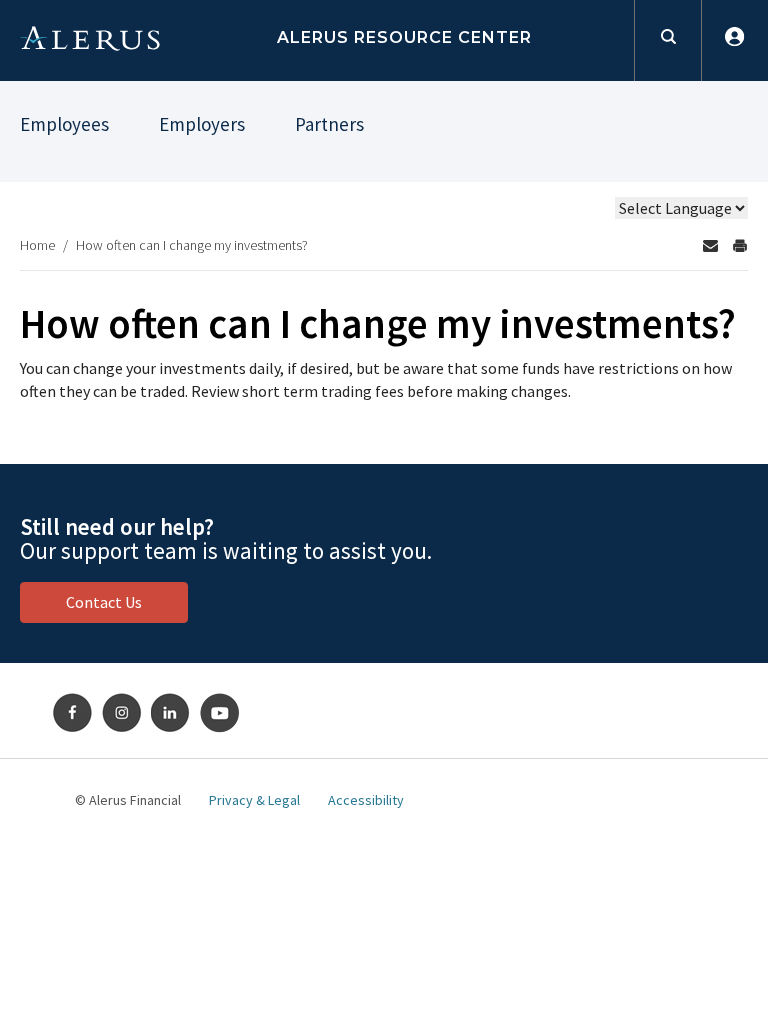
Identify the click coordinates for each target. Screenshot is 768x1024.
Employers (202, 124)
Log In (734, 40)
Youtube (220, 713)
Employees (64, 124)
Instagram (122, 713)
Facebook (73, 713)
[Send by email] (710, 245)
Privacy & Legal (254, 800)
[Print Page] (740, 245)
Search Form (667, 40)
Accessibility (366, 800)
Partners (329, 124)
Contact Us (104, 602)
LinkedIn (171, 713)
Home (37, 245)
